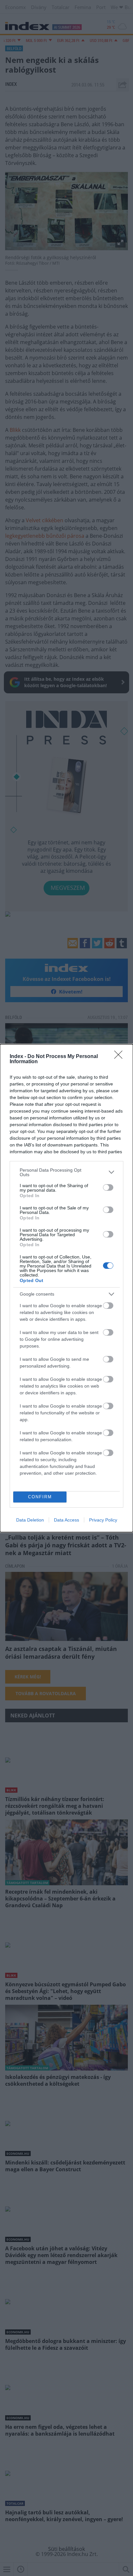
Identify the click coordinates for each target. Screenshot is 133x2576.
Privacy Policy (103, 1520)
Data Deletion (30, 1520)
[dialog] (66, 1288)
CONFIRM (40, 1497)
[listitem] (66, 1172)
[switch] (108, 1187)
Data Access (66, 1520)
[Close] (120, 1057)
